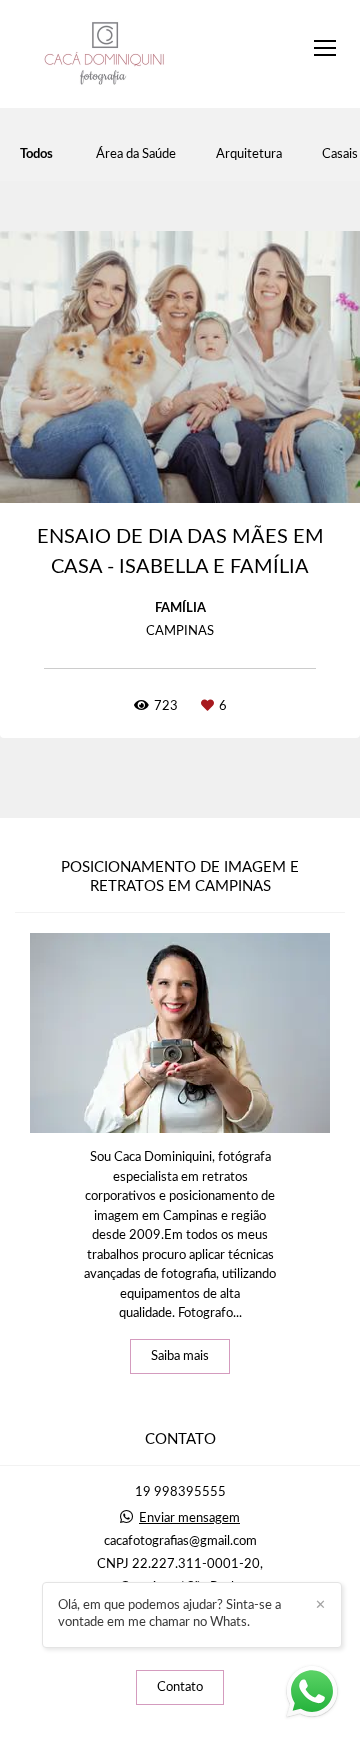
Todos (36, 154)
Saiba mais (180, 1356)
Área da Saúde (136, 154)
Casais (340, 154)
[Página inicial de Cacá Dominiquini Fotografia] (104, 54)
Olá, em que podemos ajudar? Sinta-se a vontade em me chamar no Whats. (169, 1614)
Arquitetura (249, 154)
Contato (180, 1687)
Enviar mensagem (189, 1518)
